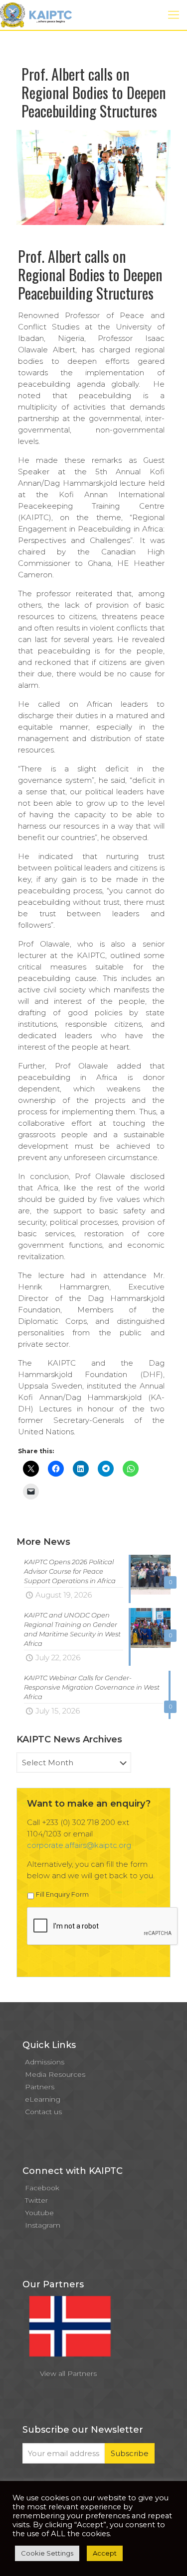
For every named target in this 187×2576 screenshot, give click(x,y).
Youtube (39, 2213)
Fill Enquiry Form (62, 1894)
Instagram (43, 2225)
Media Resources (55, 2074)
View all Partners (68, 2373)
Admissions (45, 2062)
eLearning (43, 2099)
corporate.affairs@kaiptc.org (79, 1845)
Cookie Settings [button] (47, 2553)
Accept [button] (105, 2553)
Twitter (36, 2200)
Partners (40, 2087)
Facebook (42, 2188)
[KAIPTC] (36, 15)
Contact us (43, 2112)
